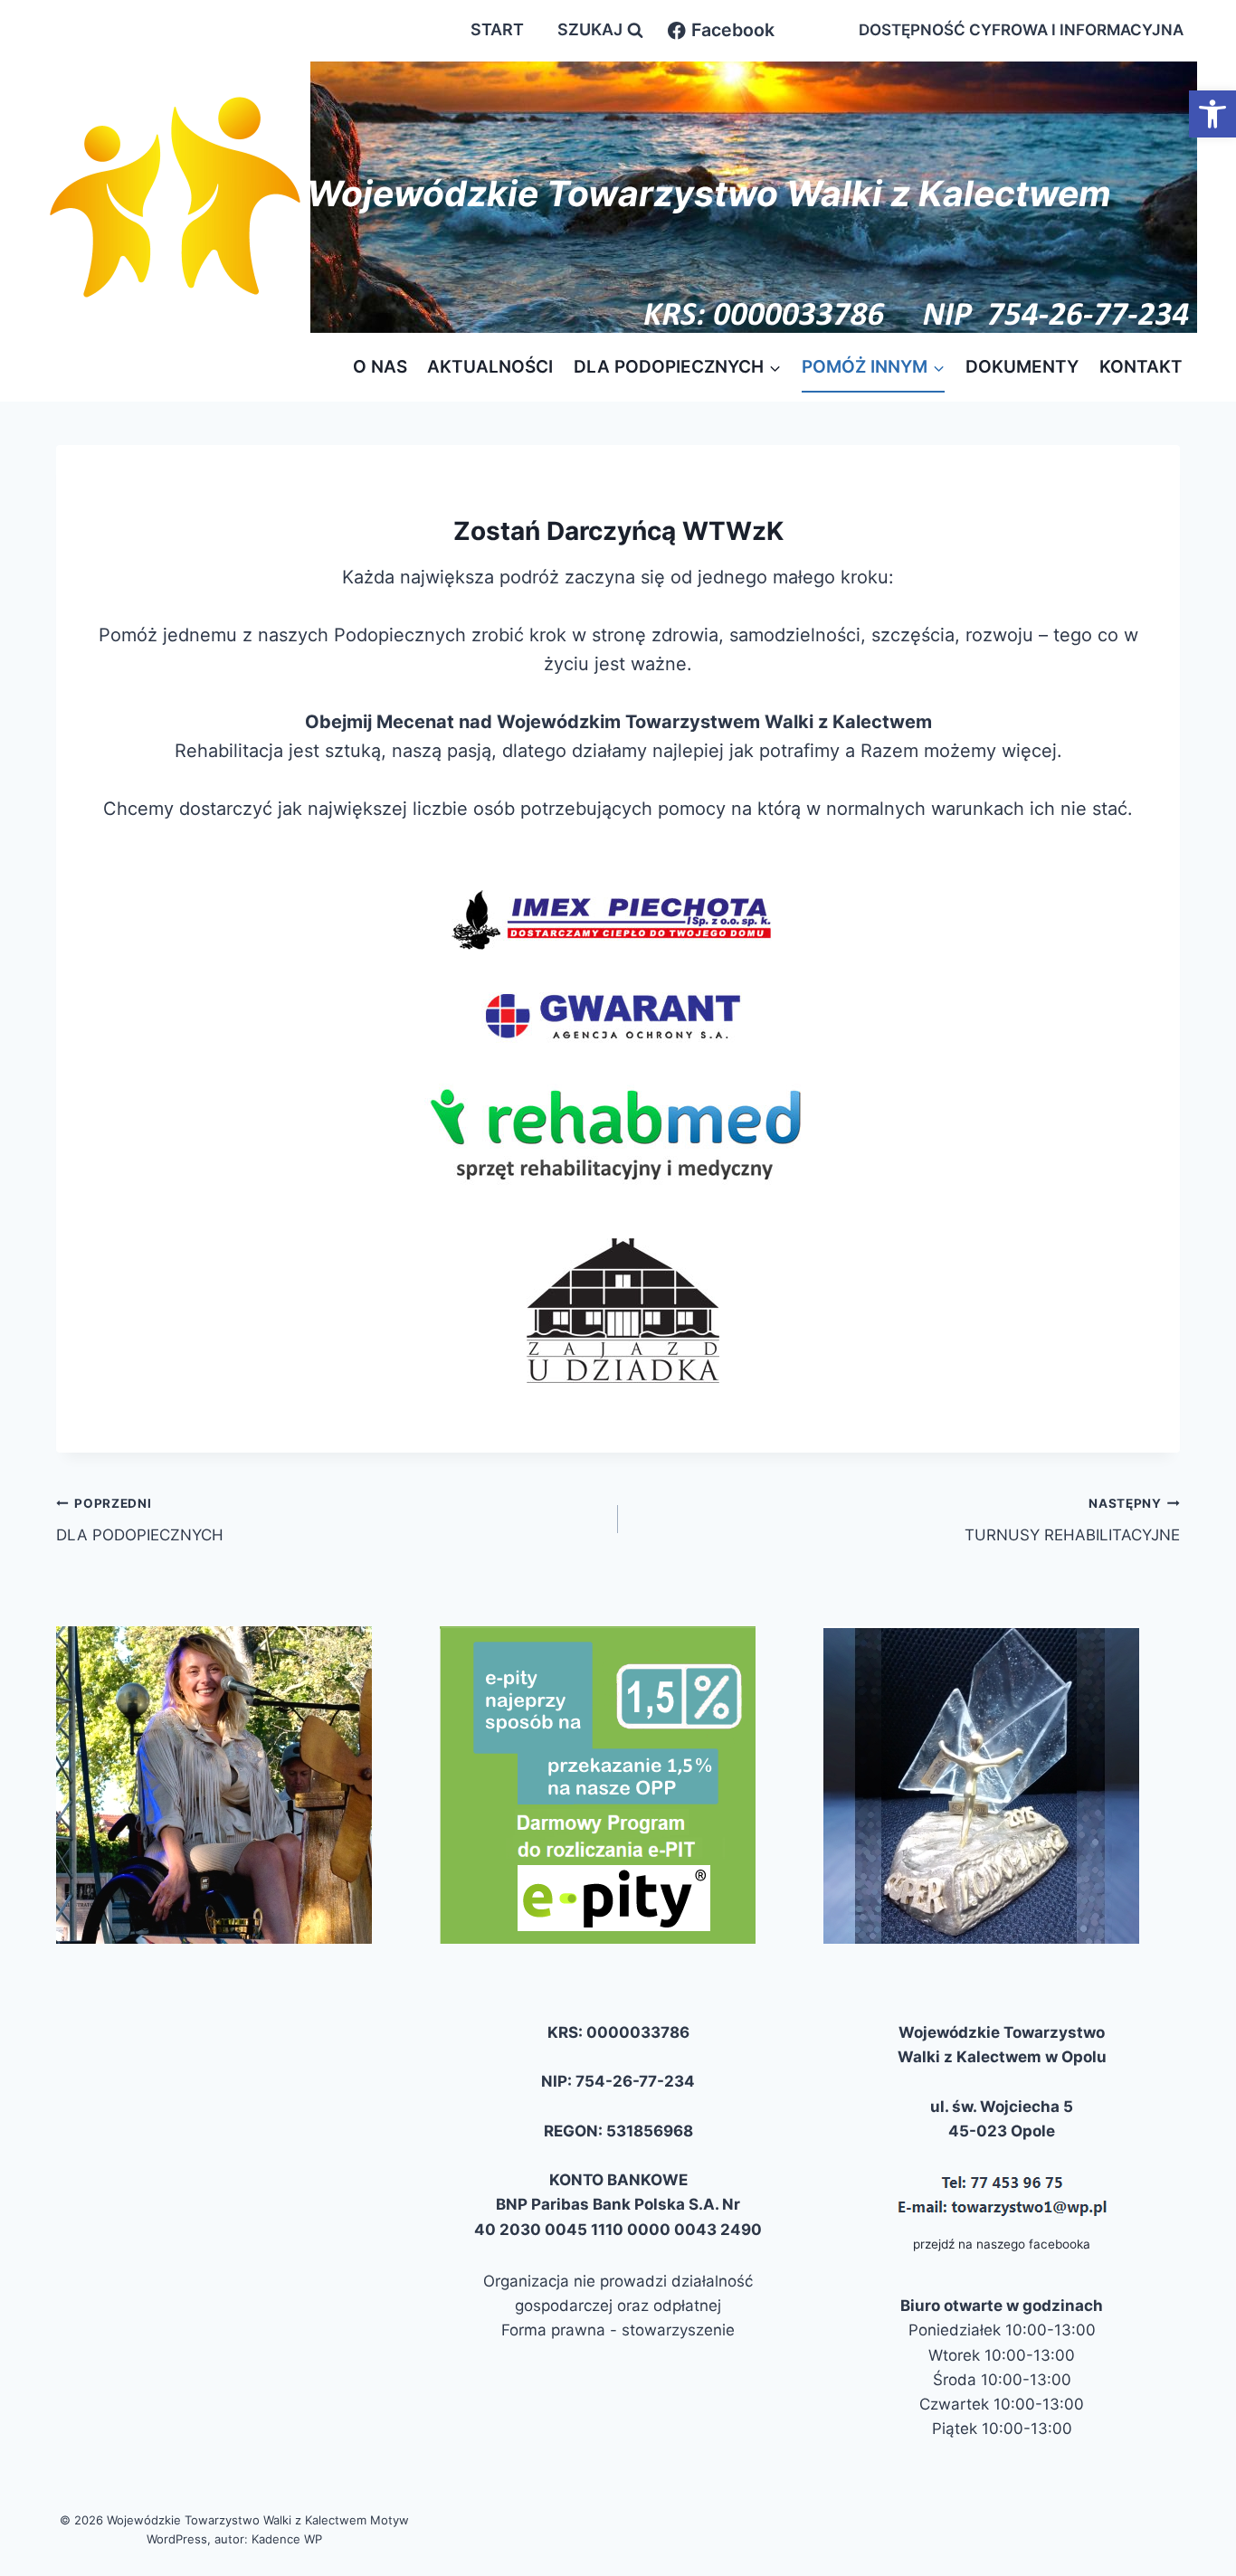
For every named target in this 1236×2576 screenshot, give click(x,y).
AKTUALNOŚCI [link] (490, 367)
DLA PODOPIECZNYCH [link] (140, 1520)
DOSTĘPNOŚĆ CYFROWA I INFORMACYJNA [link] (1021, 30)
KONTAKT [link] (1141, 367)
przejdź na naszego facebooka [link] (1002, 2244)
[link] (1212, 114)
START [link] (497, 29)
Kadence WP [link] (287, 2539)
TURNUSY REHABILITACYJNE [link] (1072, 1520)
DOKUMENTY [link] (1022, 367)
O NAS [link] (380, 367)
